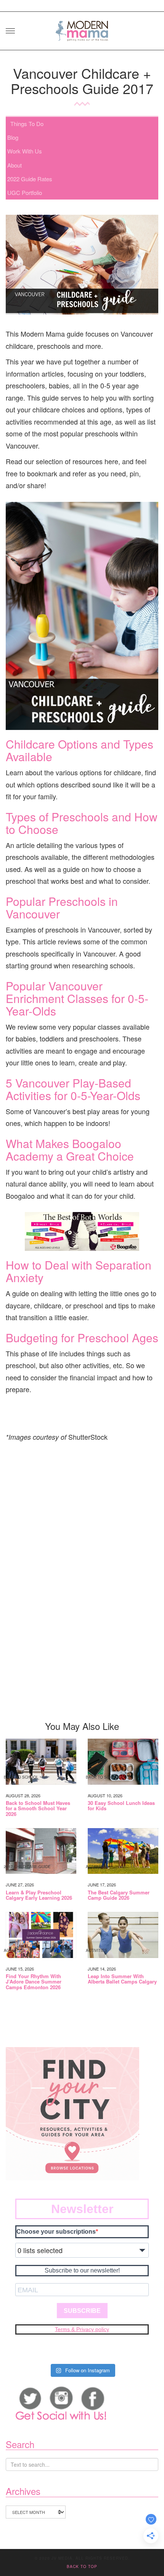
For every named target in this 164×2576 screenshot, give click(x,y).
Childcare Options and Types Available (80, 750)
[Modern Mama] (82, 28)
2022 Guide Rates (30, 179)
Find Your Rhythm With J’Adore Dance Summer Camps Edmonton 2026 (34, 1982)
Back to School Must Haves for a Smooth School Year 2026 (38, 1809)
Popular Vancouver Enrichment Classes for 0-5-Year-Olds (77, 998)
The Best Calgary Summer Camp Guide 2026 (119, 1895)
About (14, 165)
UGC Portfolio (25, 192)
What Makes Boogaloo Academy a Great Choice (70, 1150)
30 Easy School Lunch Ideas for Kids (121, 1806)
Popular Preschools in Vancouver (62, 907)
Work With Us (25, 151)
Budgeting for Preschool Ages (82, 1338)
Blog (13, 137)
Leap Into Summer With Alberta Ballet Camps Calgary (122, 1979)
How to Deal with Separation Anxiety (79, 1271)
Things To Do (27, 124)
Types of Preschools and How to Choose (82, 823)
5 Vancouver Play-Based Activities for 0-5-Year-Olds (73, 1089)
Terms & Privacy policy (82, 2329)
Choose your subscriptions (56, 2232)
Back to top (82, 2566)
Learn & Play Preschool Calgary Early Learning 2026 (39, 1895)
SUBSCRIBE (82, 2311)
